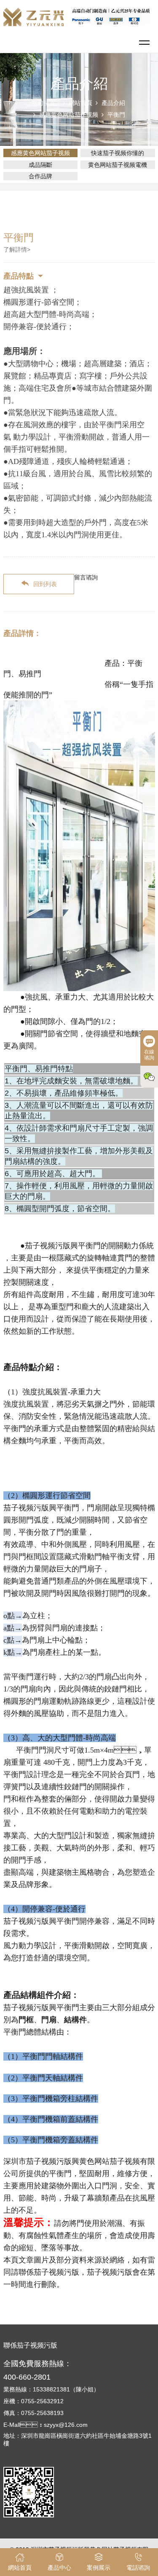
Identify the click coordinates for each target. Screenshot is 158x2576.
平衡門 (116, 115)
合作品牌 (40, 176)
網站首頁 (80, 103)
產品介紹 (113, 103)
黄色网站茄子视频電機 (118, 165)
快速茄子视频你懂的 (118, 153)
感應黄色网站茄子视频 (69, 115)
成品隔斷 (40, 165)
